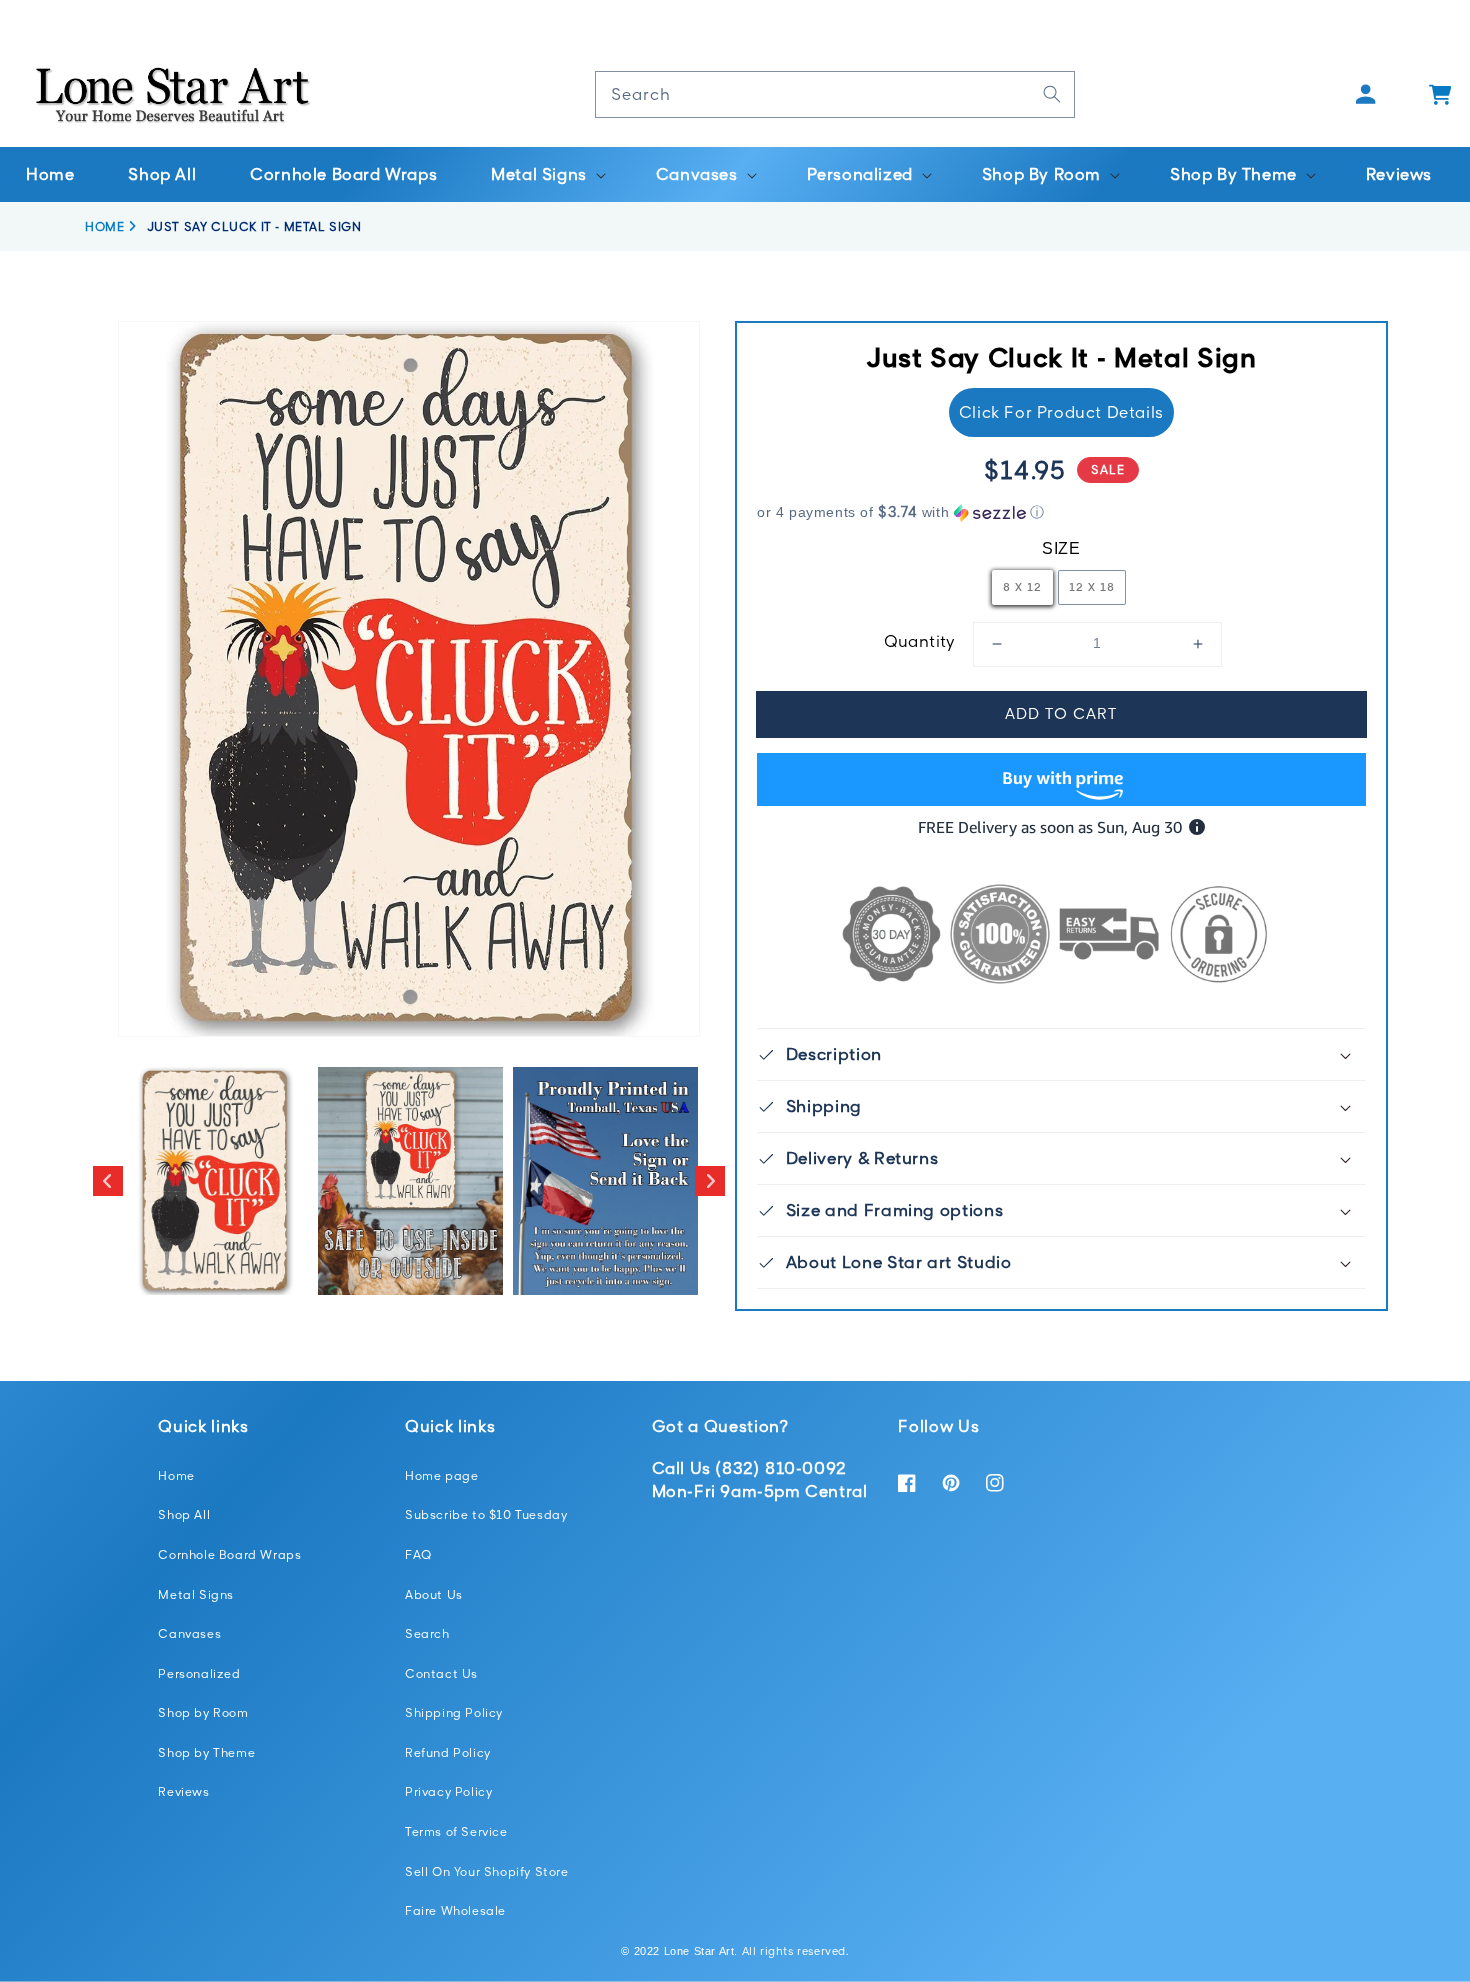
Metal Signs (196, 1594)
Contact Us (441, 1673)
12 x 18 (1092, 586)
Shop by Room (203, 1712)
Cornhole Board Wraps (229, 1554)
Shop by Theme (206, 1752)
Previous (108, 1181)
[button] (546, 174)
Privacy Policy (448, 1791)
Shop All (184, 1514)
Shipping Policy (454, 1712)
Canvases (189, 1633)
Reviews (183, 1791)
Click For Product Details (1061, 412)
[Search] (1052, 94)
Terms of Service (456, 1831)
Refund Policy (448, 1752)
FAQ (418, 1554)
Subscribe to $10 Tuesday (486, 1514)
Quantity (920, 641)
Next (710, 1181)
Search (427, 1633)
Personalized (199, 1673)
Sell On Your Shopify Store (487, 1871)
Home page (441, 1475)
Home (176, 1475)
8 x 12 (1022, 586)
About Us (434, 1594)
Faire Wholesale (455, 1910)
